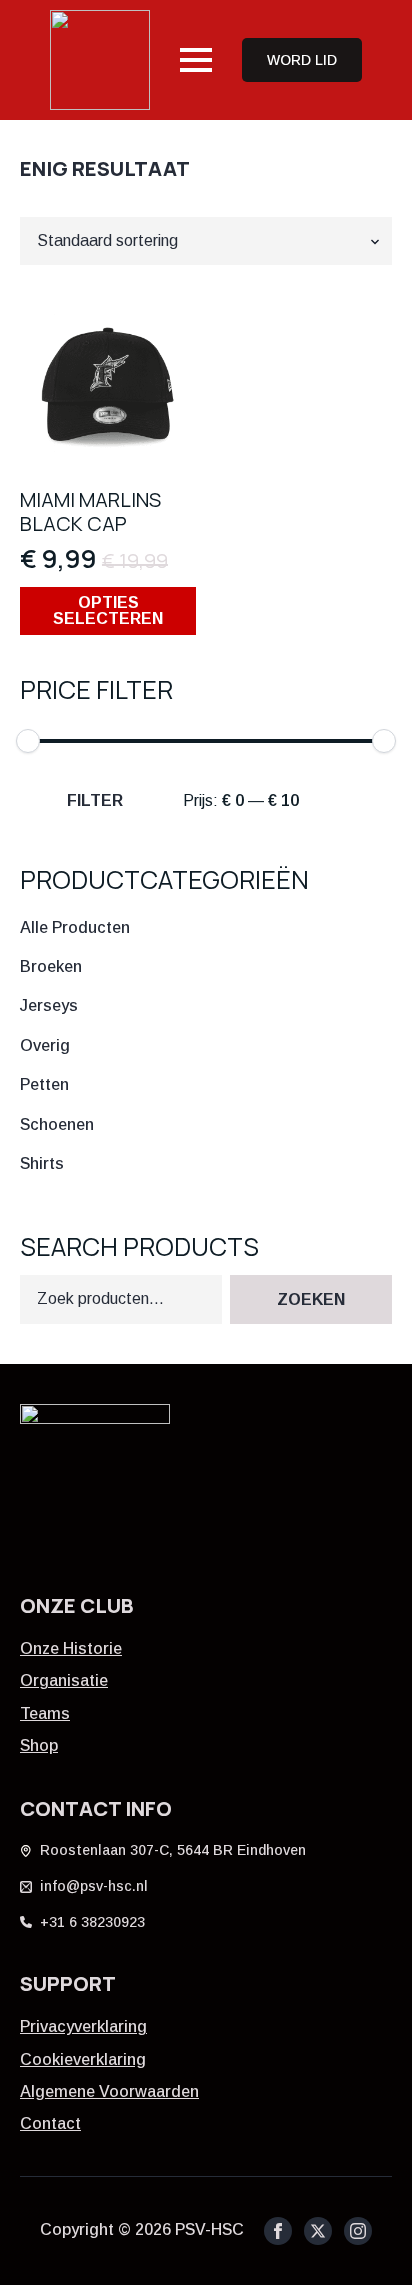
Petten (44, 1084)
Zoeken (311, 1299)
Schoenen (57, 1124)
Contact (50, 2123)
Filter (95, 800)
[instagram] (358, 2231)
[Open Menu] (196, 60)
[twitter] (318, 2231)
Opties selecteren (108, 610)
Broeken (51, 966)
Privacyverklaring (83, 2026)
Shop (39, 1745)
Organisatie (64, 1680)
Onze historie (71, 1648)
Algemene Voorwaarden (109, 2091)
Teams (45, 1713)
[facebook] (278, 2231)
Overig (45, 1045)
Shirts (42, 1163)
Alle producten (75, 927)
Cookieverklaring (83, 2059)
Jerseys (49, 1005)
